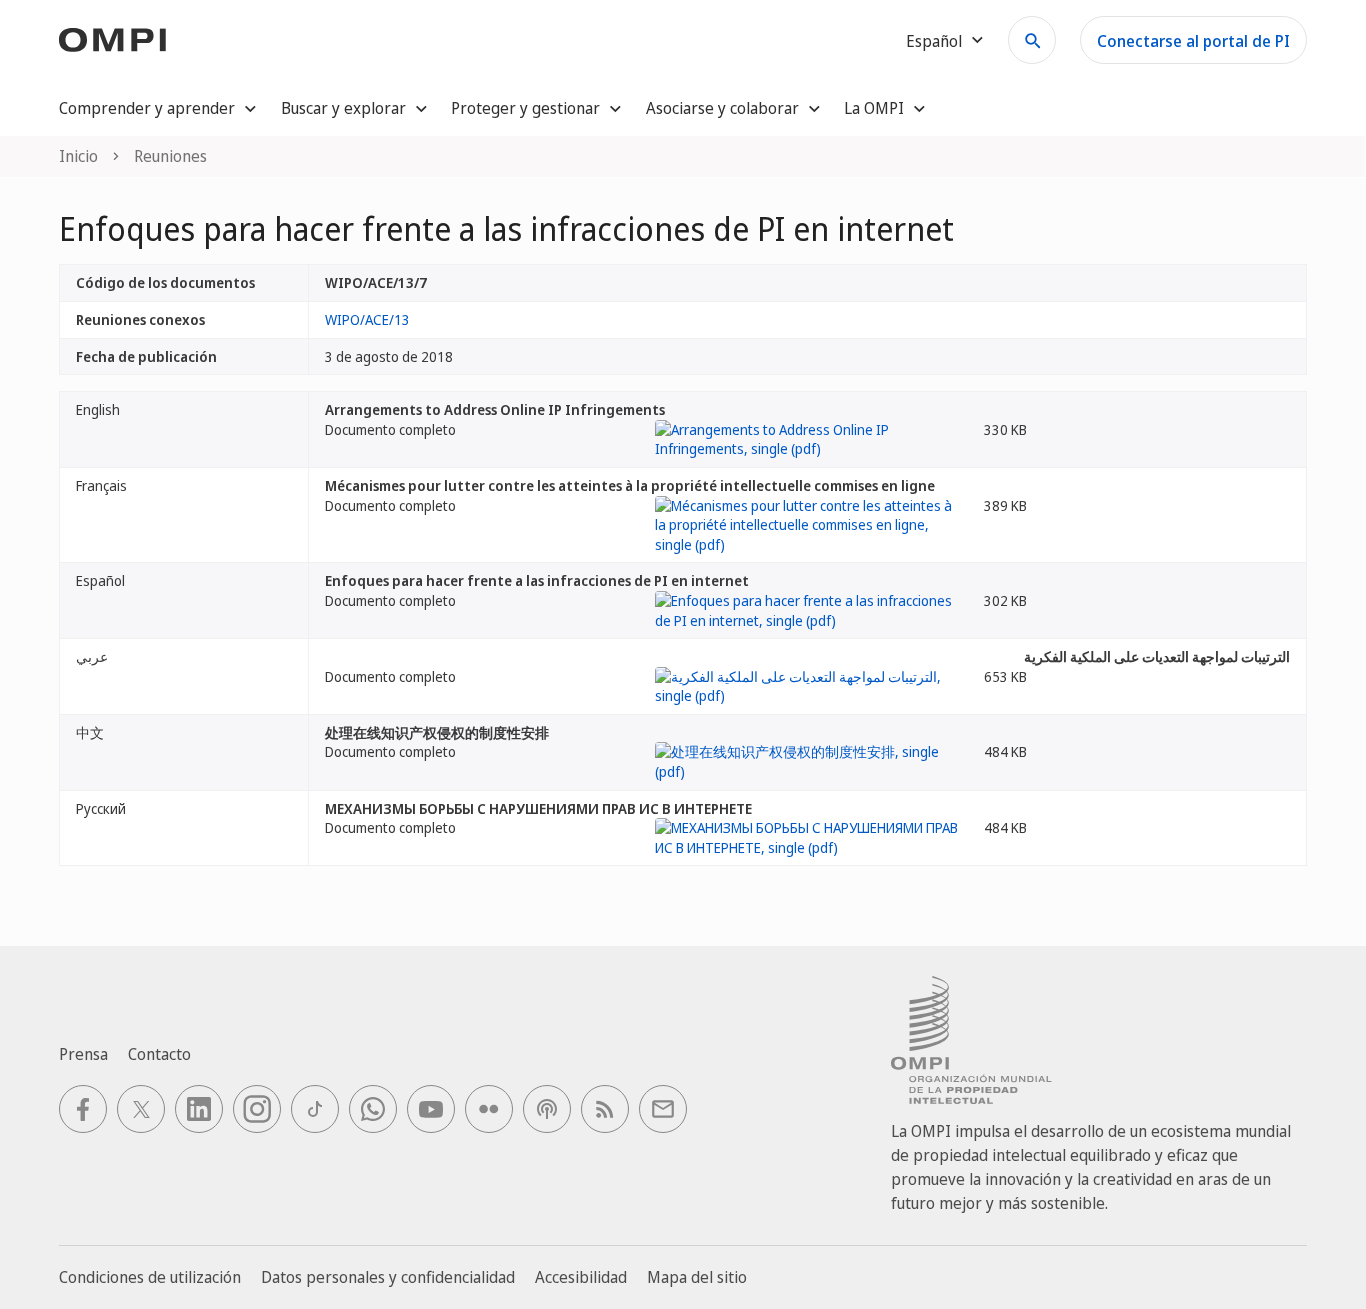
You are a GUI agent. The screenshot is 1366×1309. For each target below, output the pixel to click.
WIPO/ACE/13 (367, 319)
